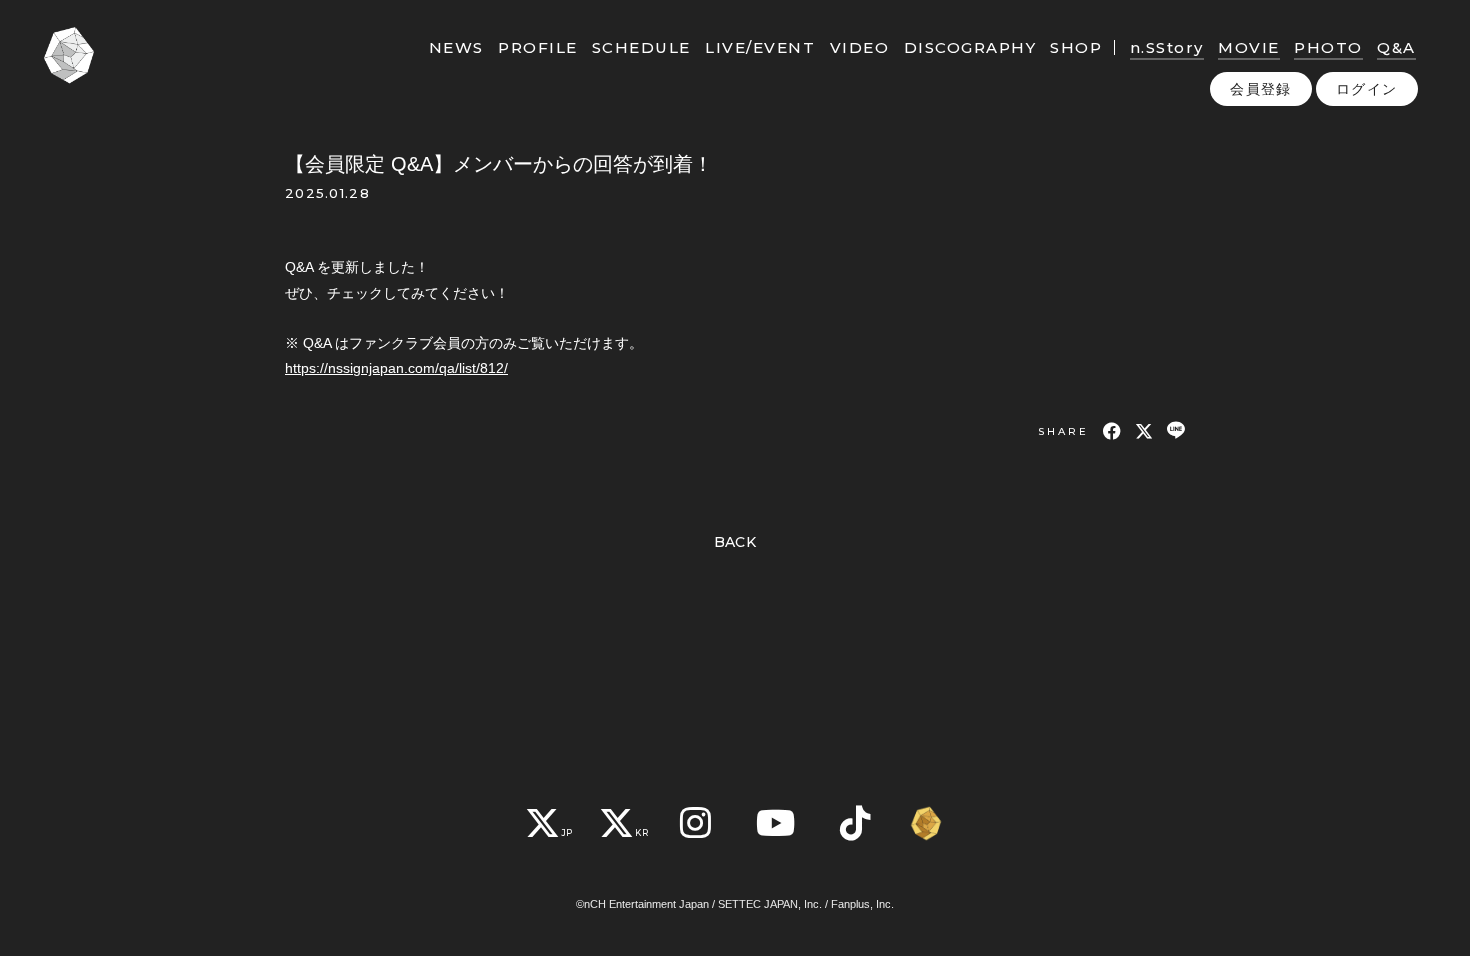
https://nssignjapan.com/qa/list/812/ (396, 368)
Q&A (1396, 47)
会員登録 (1261, 89)
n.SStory (1167, 47)
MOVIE (1249, 47)
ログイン (1367, 89)
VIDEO (860, 47)
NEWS (456, 47)
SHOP (1076, 47)
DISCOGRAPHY (970, 47)
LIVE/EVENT (760, 47)
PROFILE (538, 47)
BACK (735, 542)
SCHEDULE (641, 47)
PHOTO (1328, 47)
